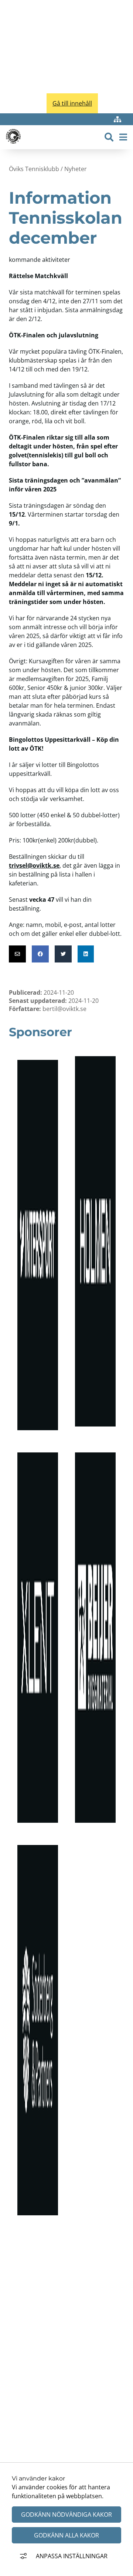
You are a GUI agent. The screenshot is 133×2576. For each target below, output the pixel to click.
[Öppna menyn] (123, 137)
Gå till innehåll (72, 103)
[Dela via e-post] (17, 954)
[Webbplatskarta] (117, 119)
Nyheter (76, 169)
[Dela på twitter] (63, 954)
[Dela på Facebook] (40, 954)
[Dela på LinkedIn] (86, 954)
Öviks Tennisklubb (34, 169)
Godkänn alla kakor (66, 2535)
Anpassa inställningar (72, 2556)
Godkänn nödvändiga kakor (66, 2515)
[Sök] (109, 137)
